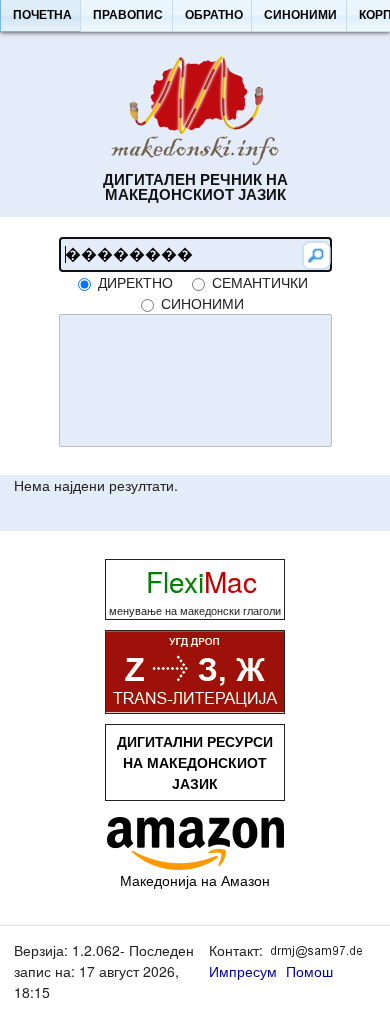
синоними (202, 303)
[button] (42, 16)
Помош (309, 971)
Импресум (243, 971)
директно (135, 282)
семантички (260, 282)
